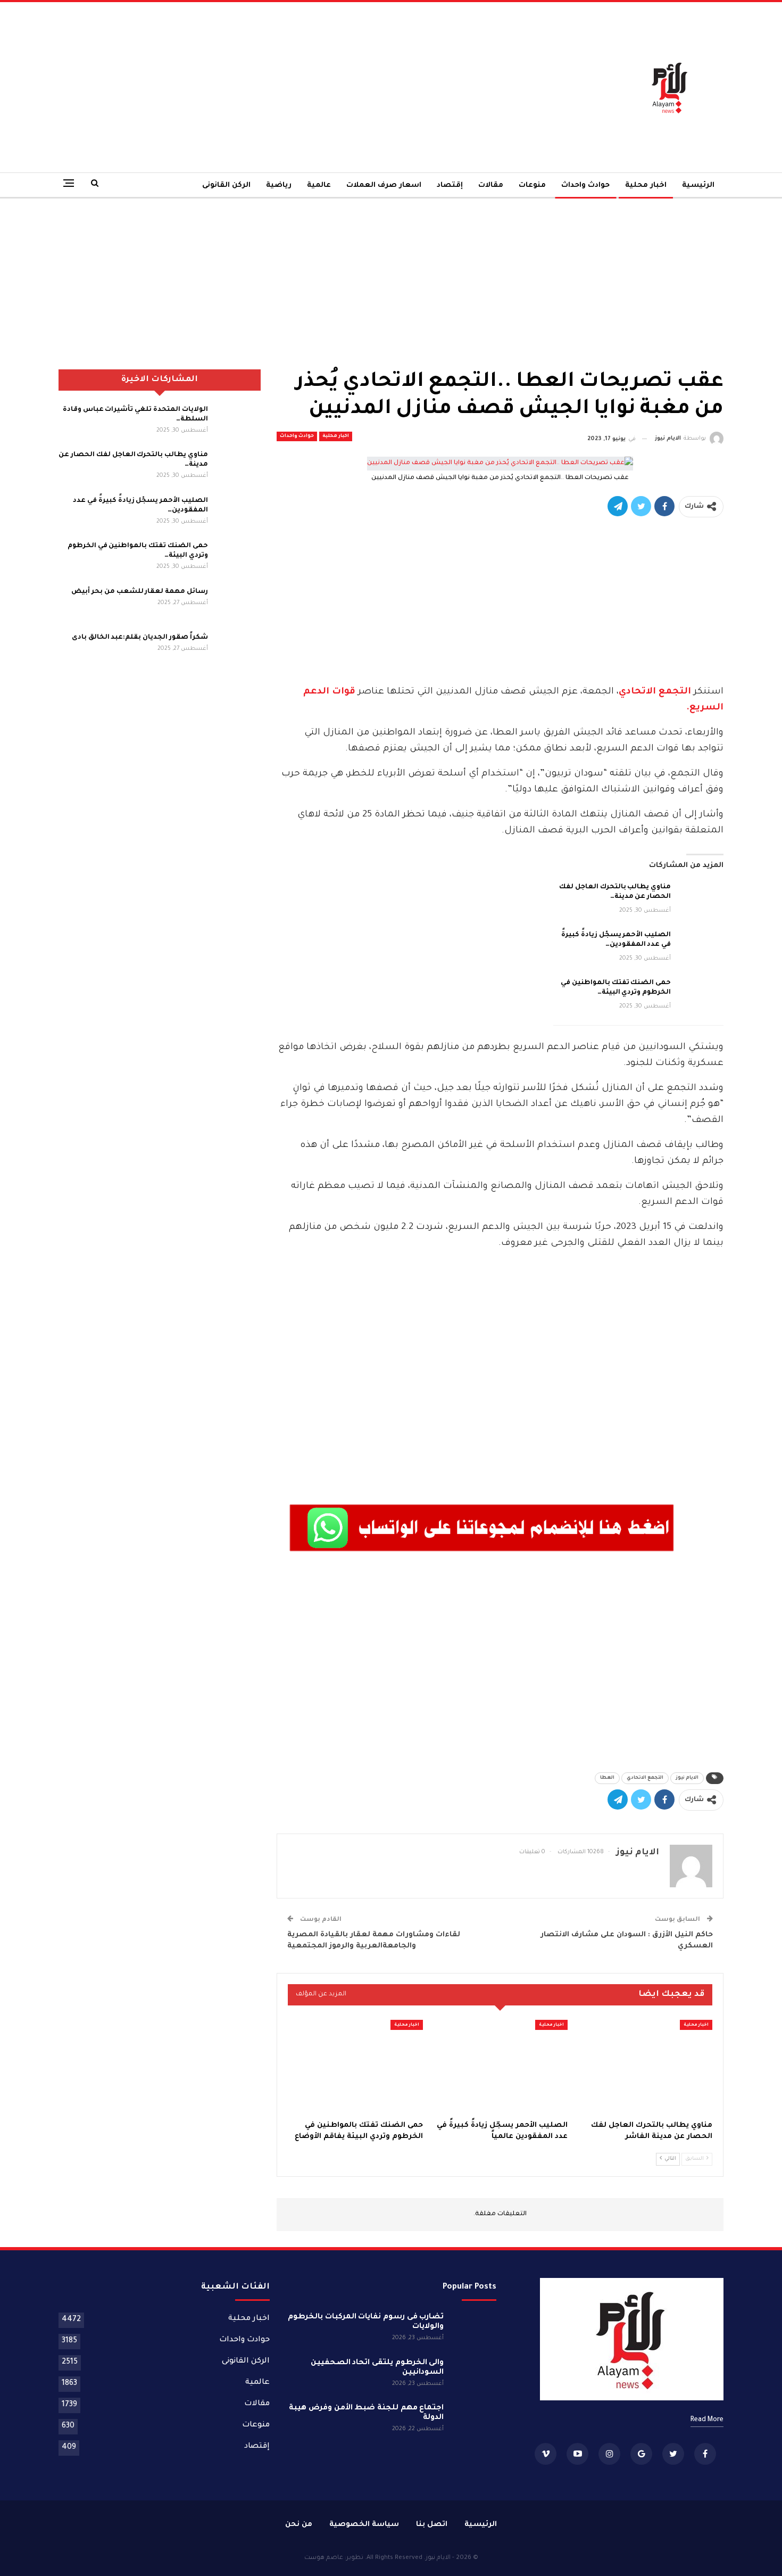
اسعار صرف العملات (384, 185)
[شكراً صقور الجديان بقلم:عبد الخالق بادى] (238, 650)
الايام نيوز (687, 1778)
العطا (607, 1778)
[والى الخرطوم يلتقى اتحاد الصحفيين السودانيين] (473, 2375)
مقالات (491, 185)
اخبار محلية (646, 185)
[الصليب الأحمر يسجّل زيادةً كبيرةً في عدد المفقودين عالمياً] (701, 947)
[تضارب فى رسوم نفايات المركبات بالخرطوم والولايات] (473, 2330)
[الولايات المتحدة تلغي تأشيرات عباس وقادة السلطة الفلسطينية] (238, 422)
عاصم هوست (324, 2558)
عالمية (319, 185)
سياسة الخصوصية (364, 2525)
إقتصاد (450, 185)
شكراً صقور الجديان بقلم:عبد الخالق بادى (140, 638)
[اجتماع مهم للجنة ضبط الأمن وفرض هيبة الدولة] (473, 2421)
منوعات (532, 185)
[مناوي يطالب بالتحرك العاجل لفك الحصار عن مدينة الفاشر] (701, 899)
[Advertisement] (277, 87)
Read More (707, 2420)
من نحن (299, 2525)
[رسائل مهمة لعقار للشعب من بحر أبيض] (238, 604)
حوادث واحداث (585, 185)
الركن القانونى (226, 185)
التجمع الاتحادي (655, 692)
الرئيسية (698, 185)
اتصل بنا (432, 2525)
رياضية (279, 185)
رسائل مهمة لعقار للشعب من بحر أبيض (139, 592)
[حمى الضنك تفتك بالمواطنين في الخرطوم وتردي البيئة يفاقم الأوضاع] (701, 995)
